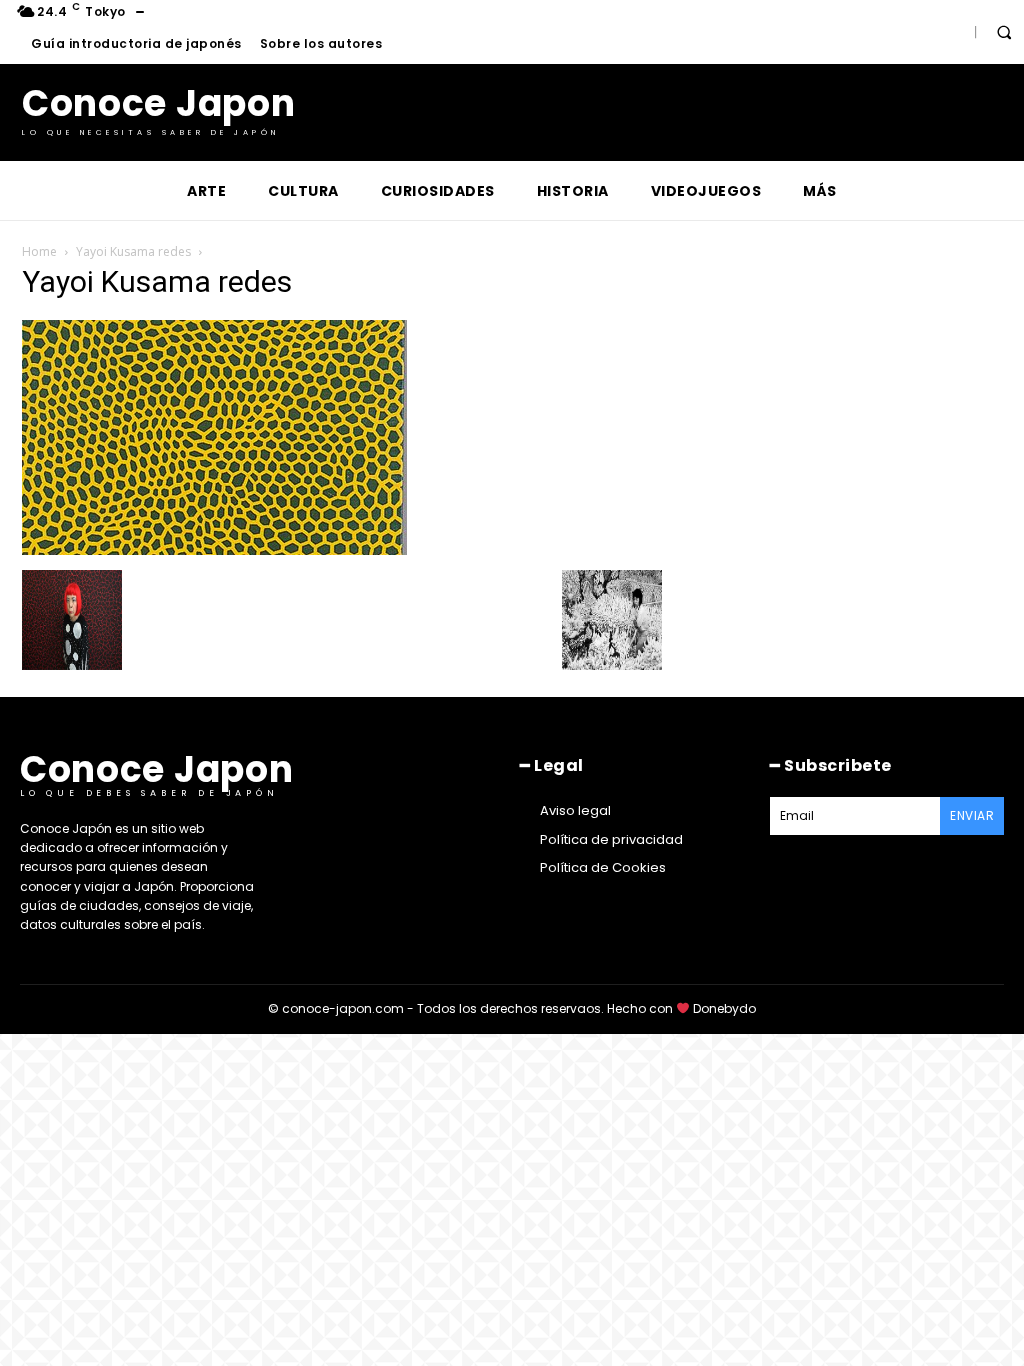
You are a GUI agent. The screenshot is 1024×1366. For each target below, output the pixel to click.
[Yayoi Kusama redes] (214, 549)
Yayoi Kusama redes (133, 251)
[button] (1004, 32)
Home (39, 251)
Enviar (972, 815)
